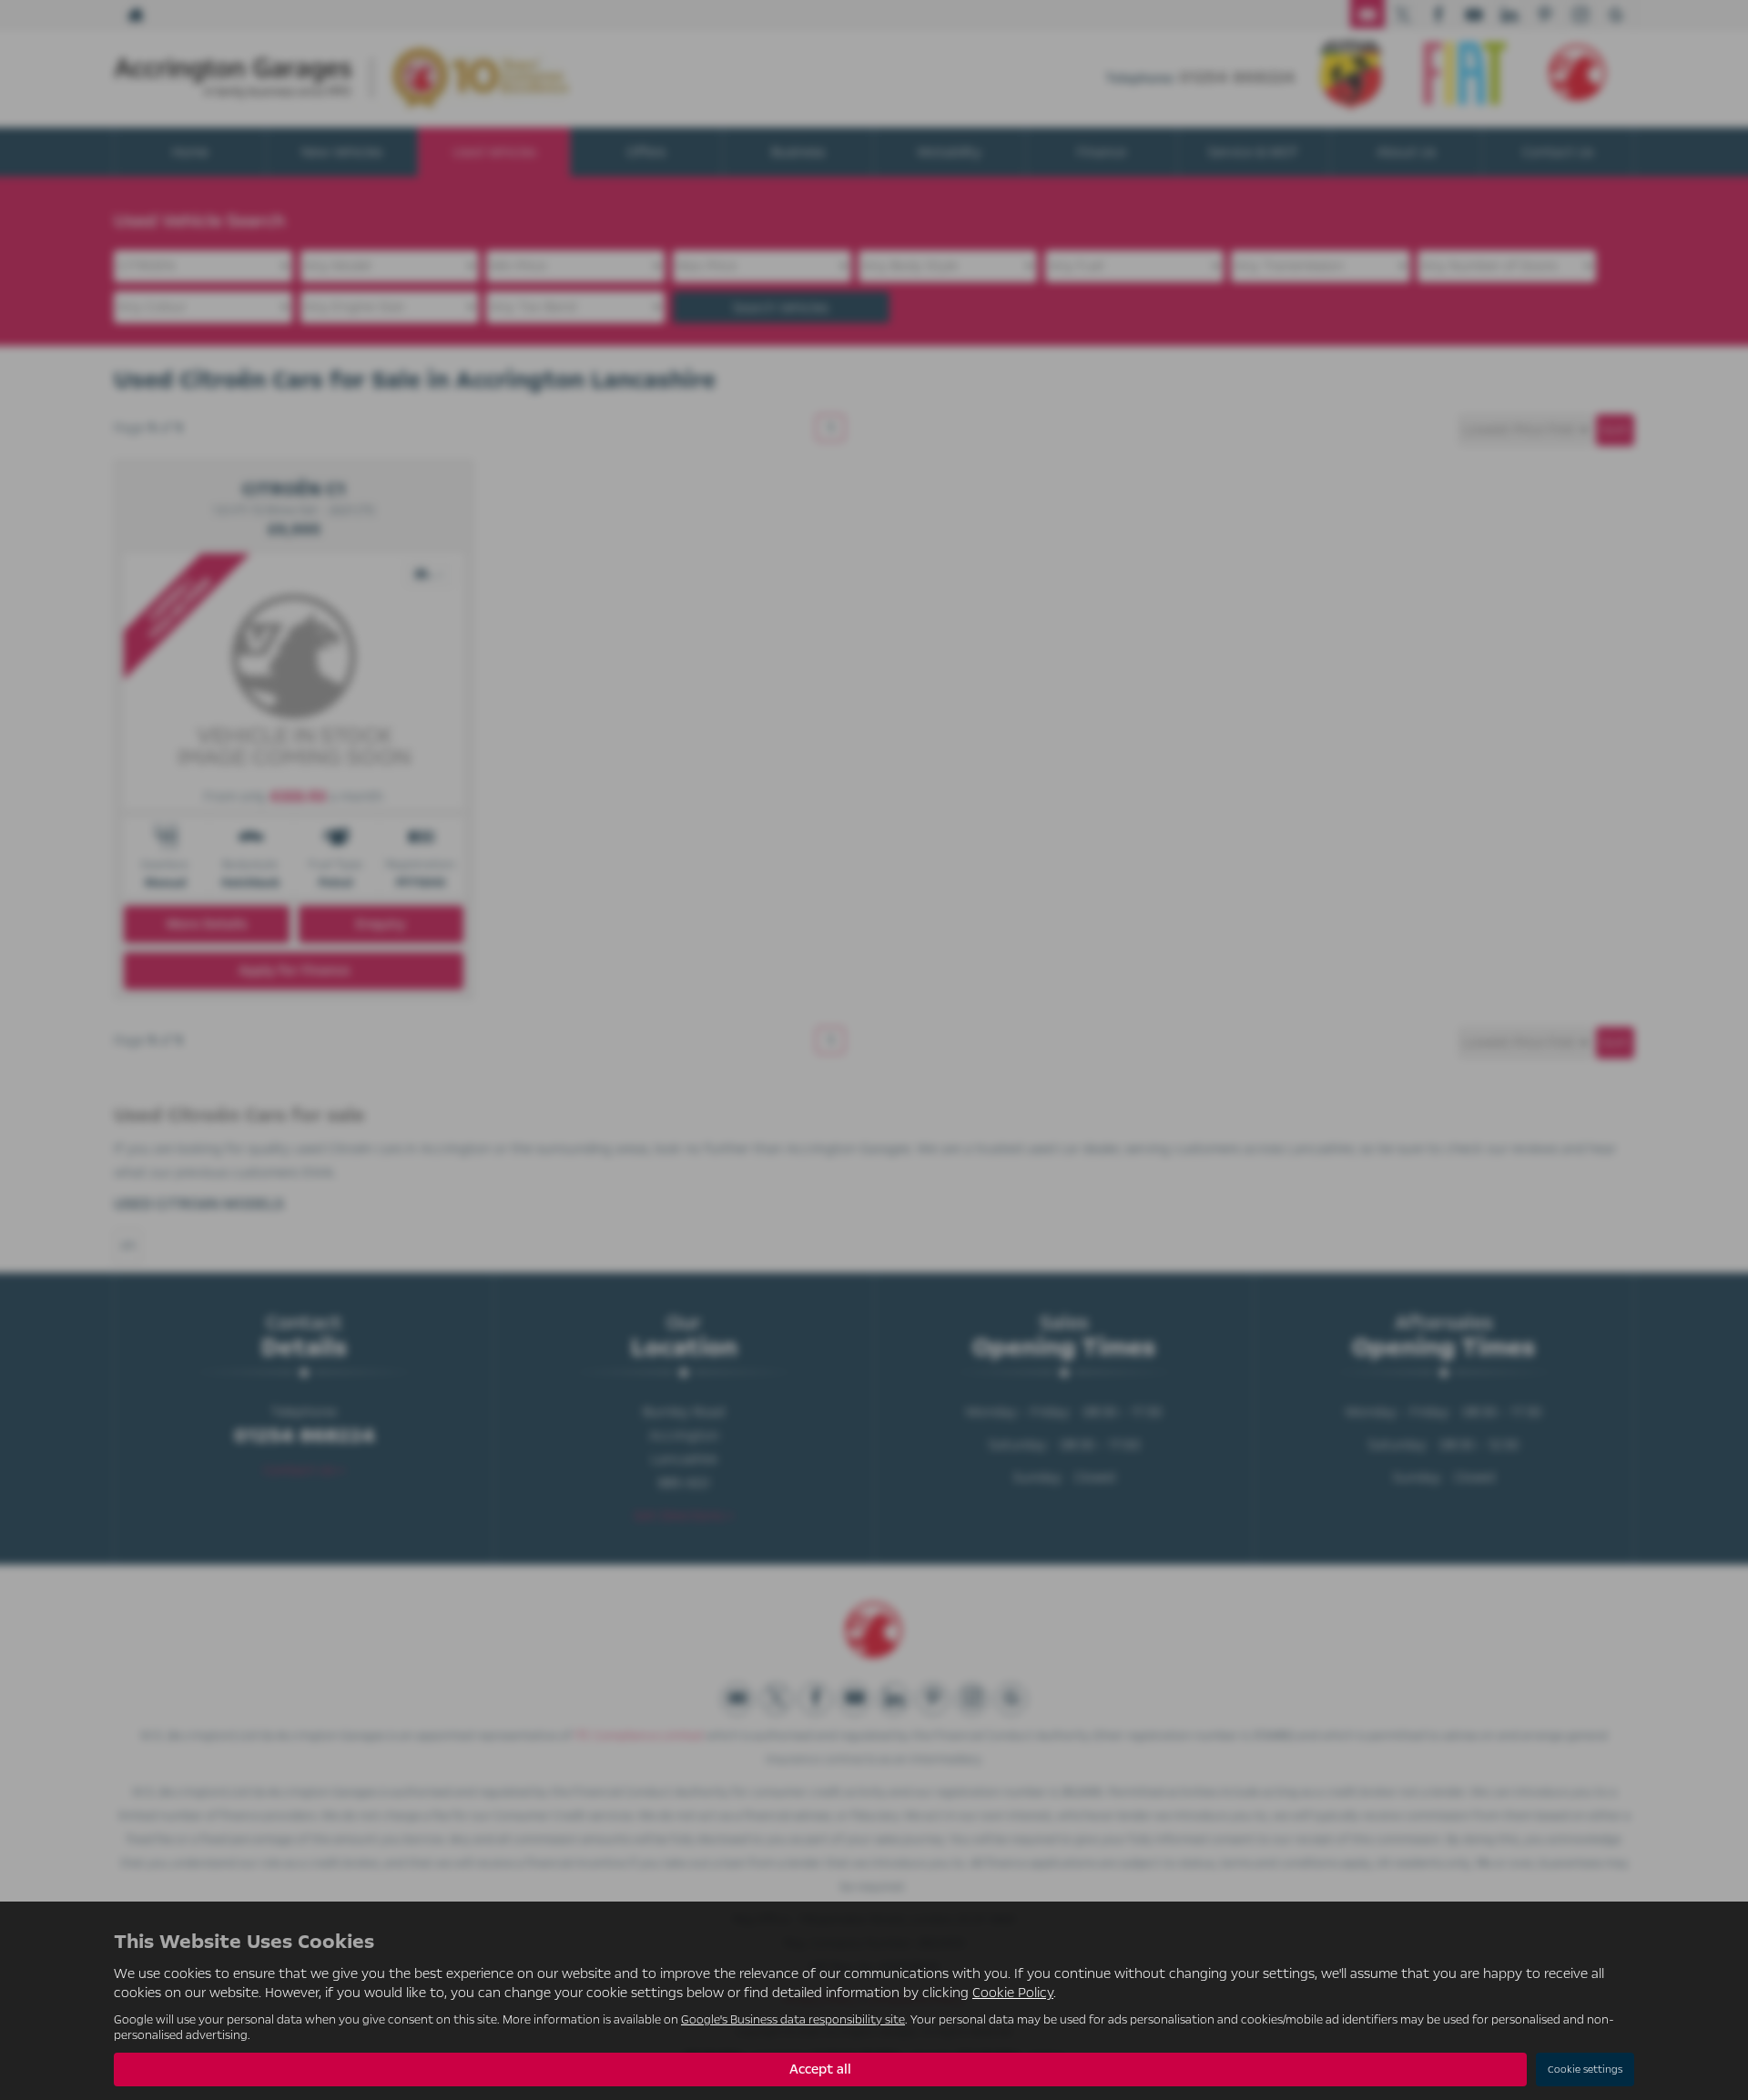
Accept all (820, 2069)
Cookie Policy (1013, 1993)
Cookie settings (1585, 2070)
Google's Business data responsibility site (793, 2019)
